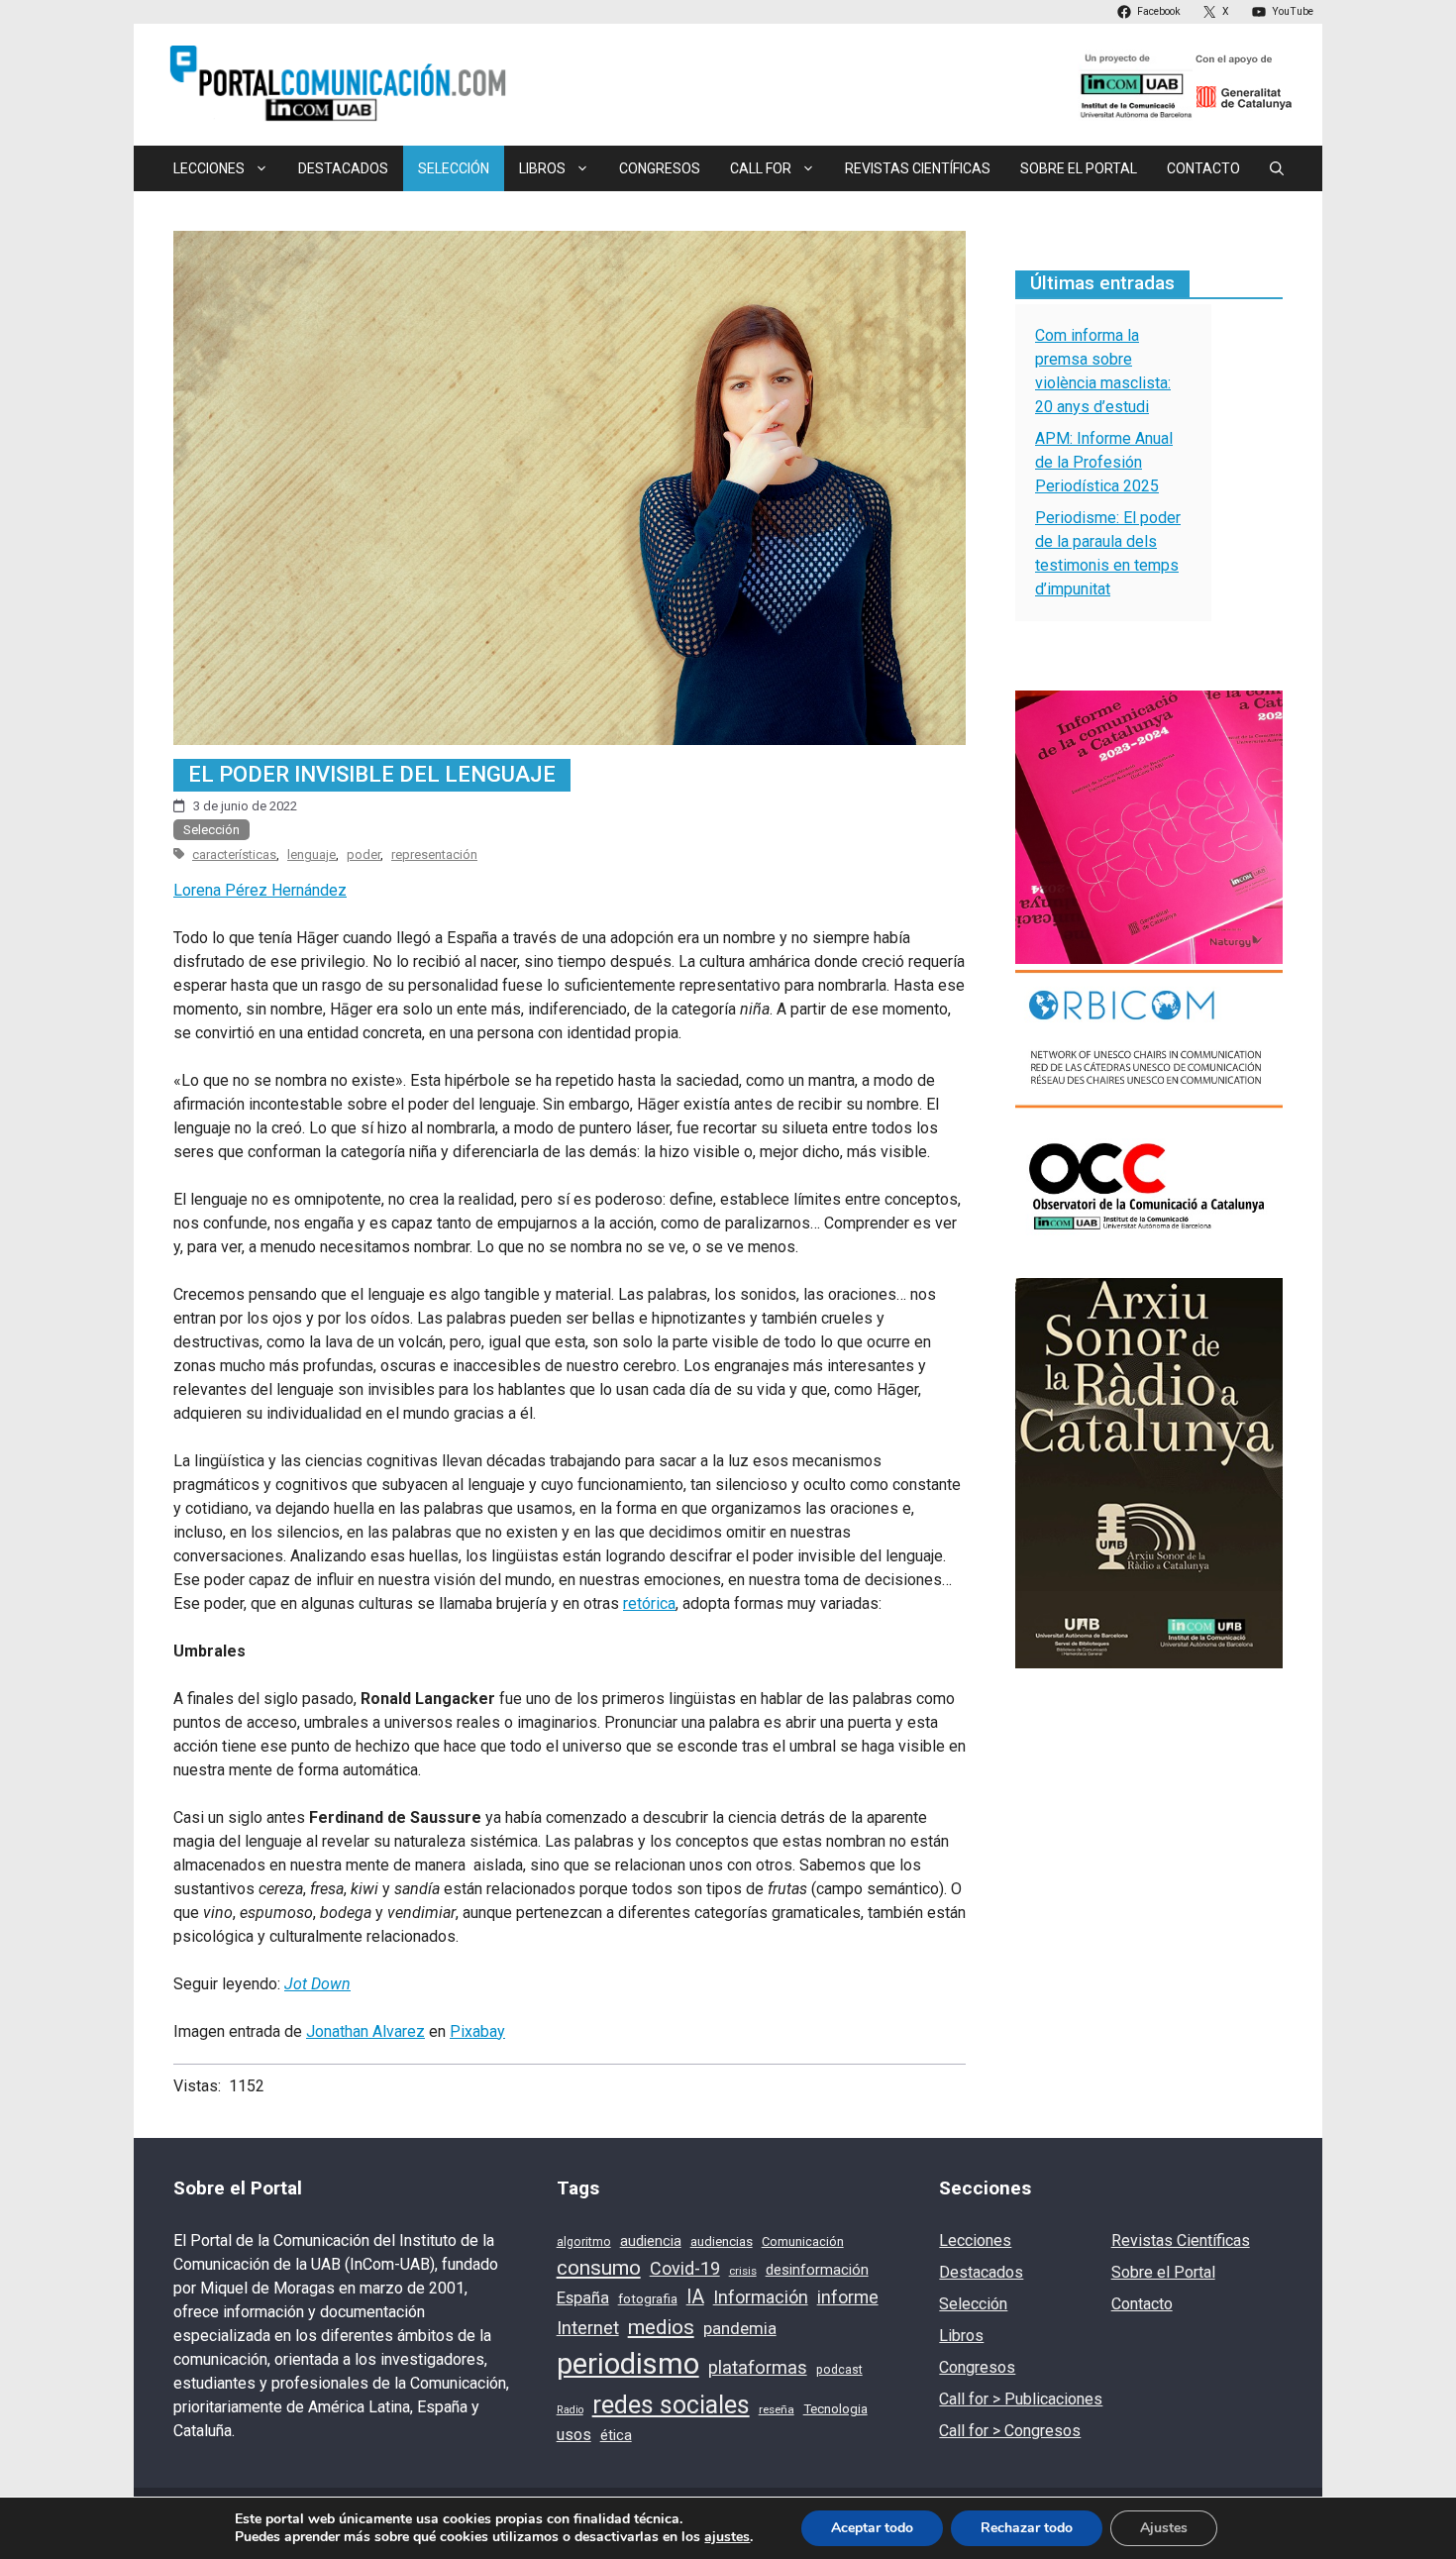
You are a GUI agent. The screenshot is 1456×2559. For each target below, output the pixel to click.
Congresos (660, 168)
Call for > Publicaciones (1021, 2399)
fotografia (648, 2298)
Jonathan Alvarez (365, 2031)
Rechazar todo (1027, 2528)
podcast (839, 2370)
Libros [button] (542, 168)
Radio (570, 2410)
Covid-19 (685, 2268)
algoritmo (584, 2242)
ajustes (727, 2537)
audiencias (722, 2241)
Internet (588, 2328)
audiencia (651, 2241)
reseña (777, 2409)
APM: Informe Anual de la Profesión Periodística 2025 (1104, 462)
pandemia (740, 2329)
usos (574, 2435)
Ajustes (1164, 2528)
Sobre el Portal (1079, 168)
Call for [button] (761, 168)
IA (695, 2297)
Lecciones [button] (209, 168)
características (234, 854)
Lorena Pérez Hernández (260, 890)
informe (848, 2297)
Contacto (1203, 168)
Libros (961, 2336)
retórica (649, 1603)
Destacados (343, 168)
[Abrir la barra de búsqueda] (1277, 168)
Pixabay (477, 2031)
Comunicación (803, 2241)
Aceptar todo (872, 2528)
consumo (599, 2268)
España (583, 2298)
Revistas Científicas (918, 168)
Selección (454, 168)
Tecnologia (835, 2409)
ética (616, 2435)
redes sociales (671, 2405)
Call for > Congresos (1010, 2431)
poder (364, 854)
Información (761, 2297)
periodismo (628, 2364)
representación (434, 854)
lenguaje (312, 854)
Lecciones (975, 2240)
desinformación (817, 2270)
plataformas (758, 2368)
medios (661, 2327)
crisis (743, 2271)
